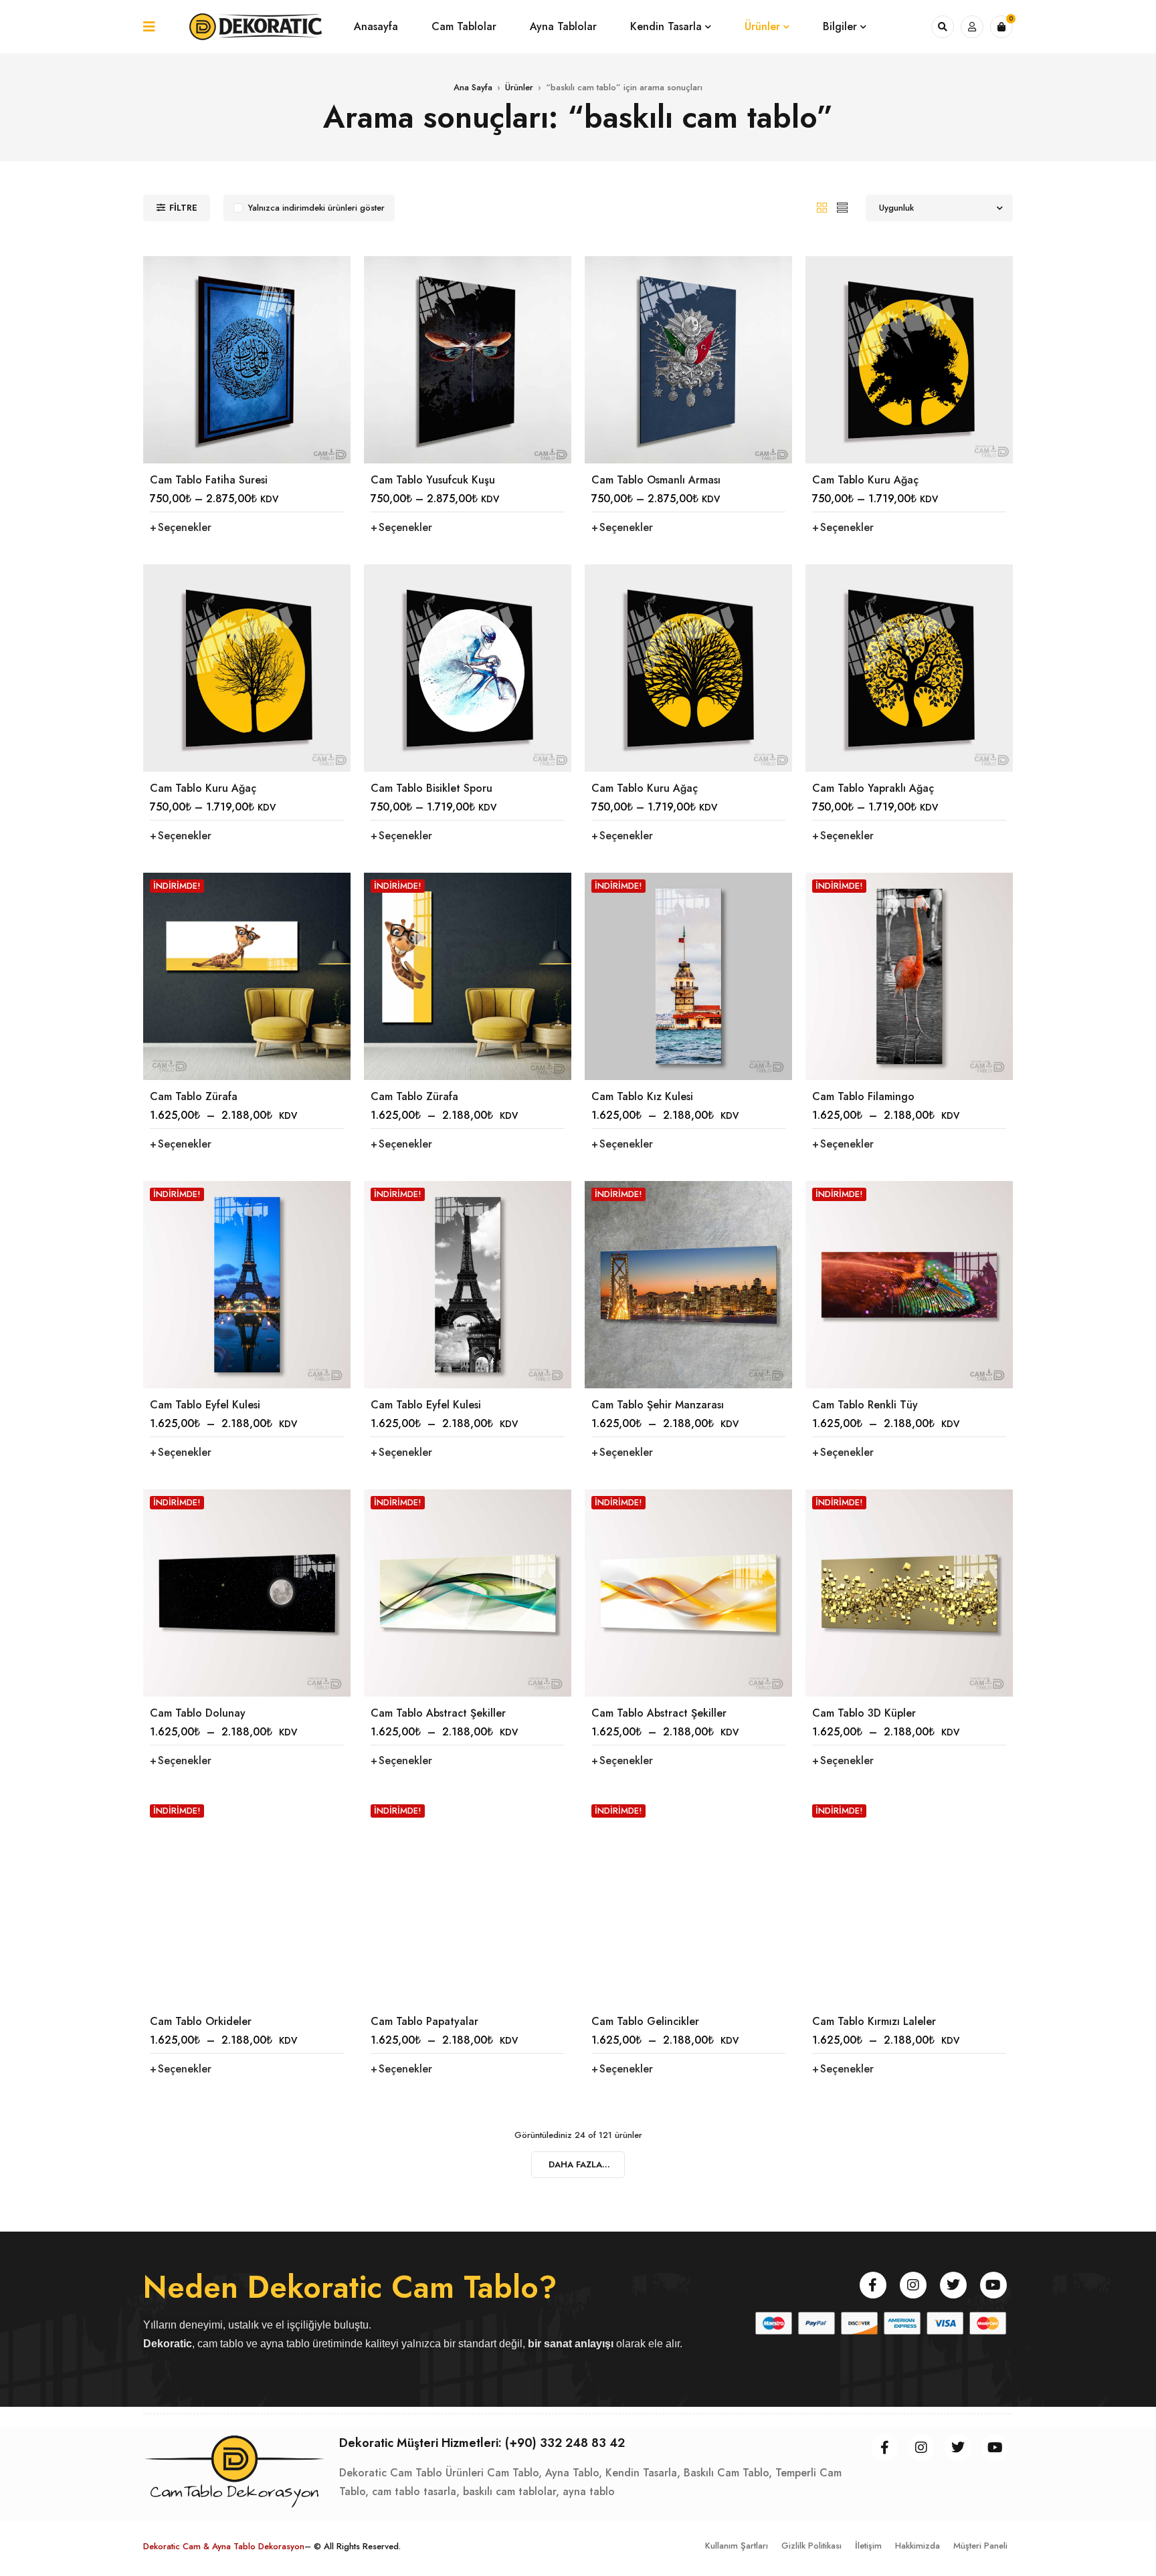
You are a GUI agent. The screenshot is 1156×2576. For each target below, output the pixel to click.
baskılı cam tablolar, (511, 2491)
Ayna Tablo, (574, 2473)
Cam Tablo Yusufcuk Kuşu (433, 480)
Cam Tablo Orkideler (201, 2021)
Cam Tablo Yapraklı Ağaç (873, 788)
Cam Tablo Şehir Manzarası (658, 1405)
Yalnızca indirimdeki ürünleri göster (316, 208)
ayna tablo (589, 2491)
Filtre (183, 208)
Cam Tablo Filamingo (863, 1096)
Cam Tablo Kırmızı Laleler (874, 2021)
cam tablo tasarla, (416, 2491)
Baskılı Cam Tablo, (728, 2473)
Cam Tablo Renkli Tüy (865, 1405)
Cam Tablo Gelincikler (645, 2021)
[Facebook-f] (873, 2285)
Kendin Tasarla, (643, 2473)
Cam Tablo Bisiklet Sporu (431, 788)
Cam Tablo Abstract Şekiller (438, 1713)
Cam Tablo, (514, 2473)
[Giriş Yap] (972, 27)
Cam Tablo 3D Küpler (864, 1713)
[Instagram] (913, 2285)
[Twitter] (953, 2285)
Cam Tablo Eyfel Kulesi (205, 1405)
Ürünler (519, 87)
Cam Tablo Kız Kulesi (642, 1096)
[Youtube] (993, 2285)
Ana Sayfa (473, 87)
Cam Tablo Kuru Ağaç (865, 480)
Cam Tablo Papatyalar (424, 2021)
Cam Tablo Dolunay (198, 1713)
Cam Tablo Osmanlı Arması (656, 480)
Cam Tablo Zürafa (194, 1096)
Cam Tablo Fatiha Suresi (209, 480)
